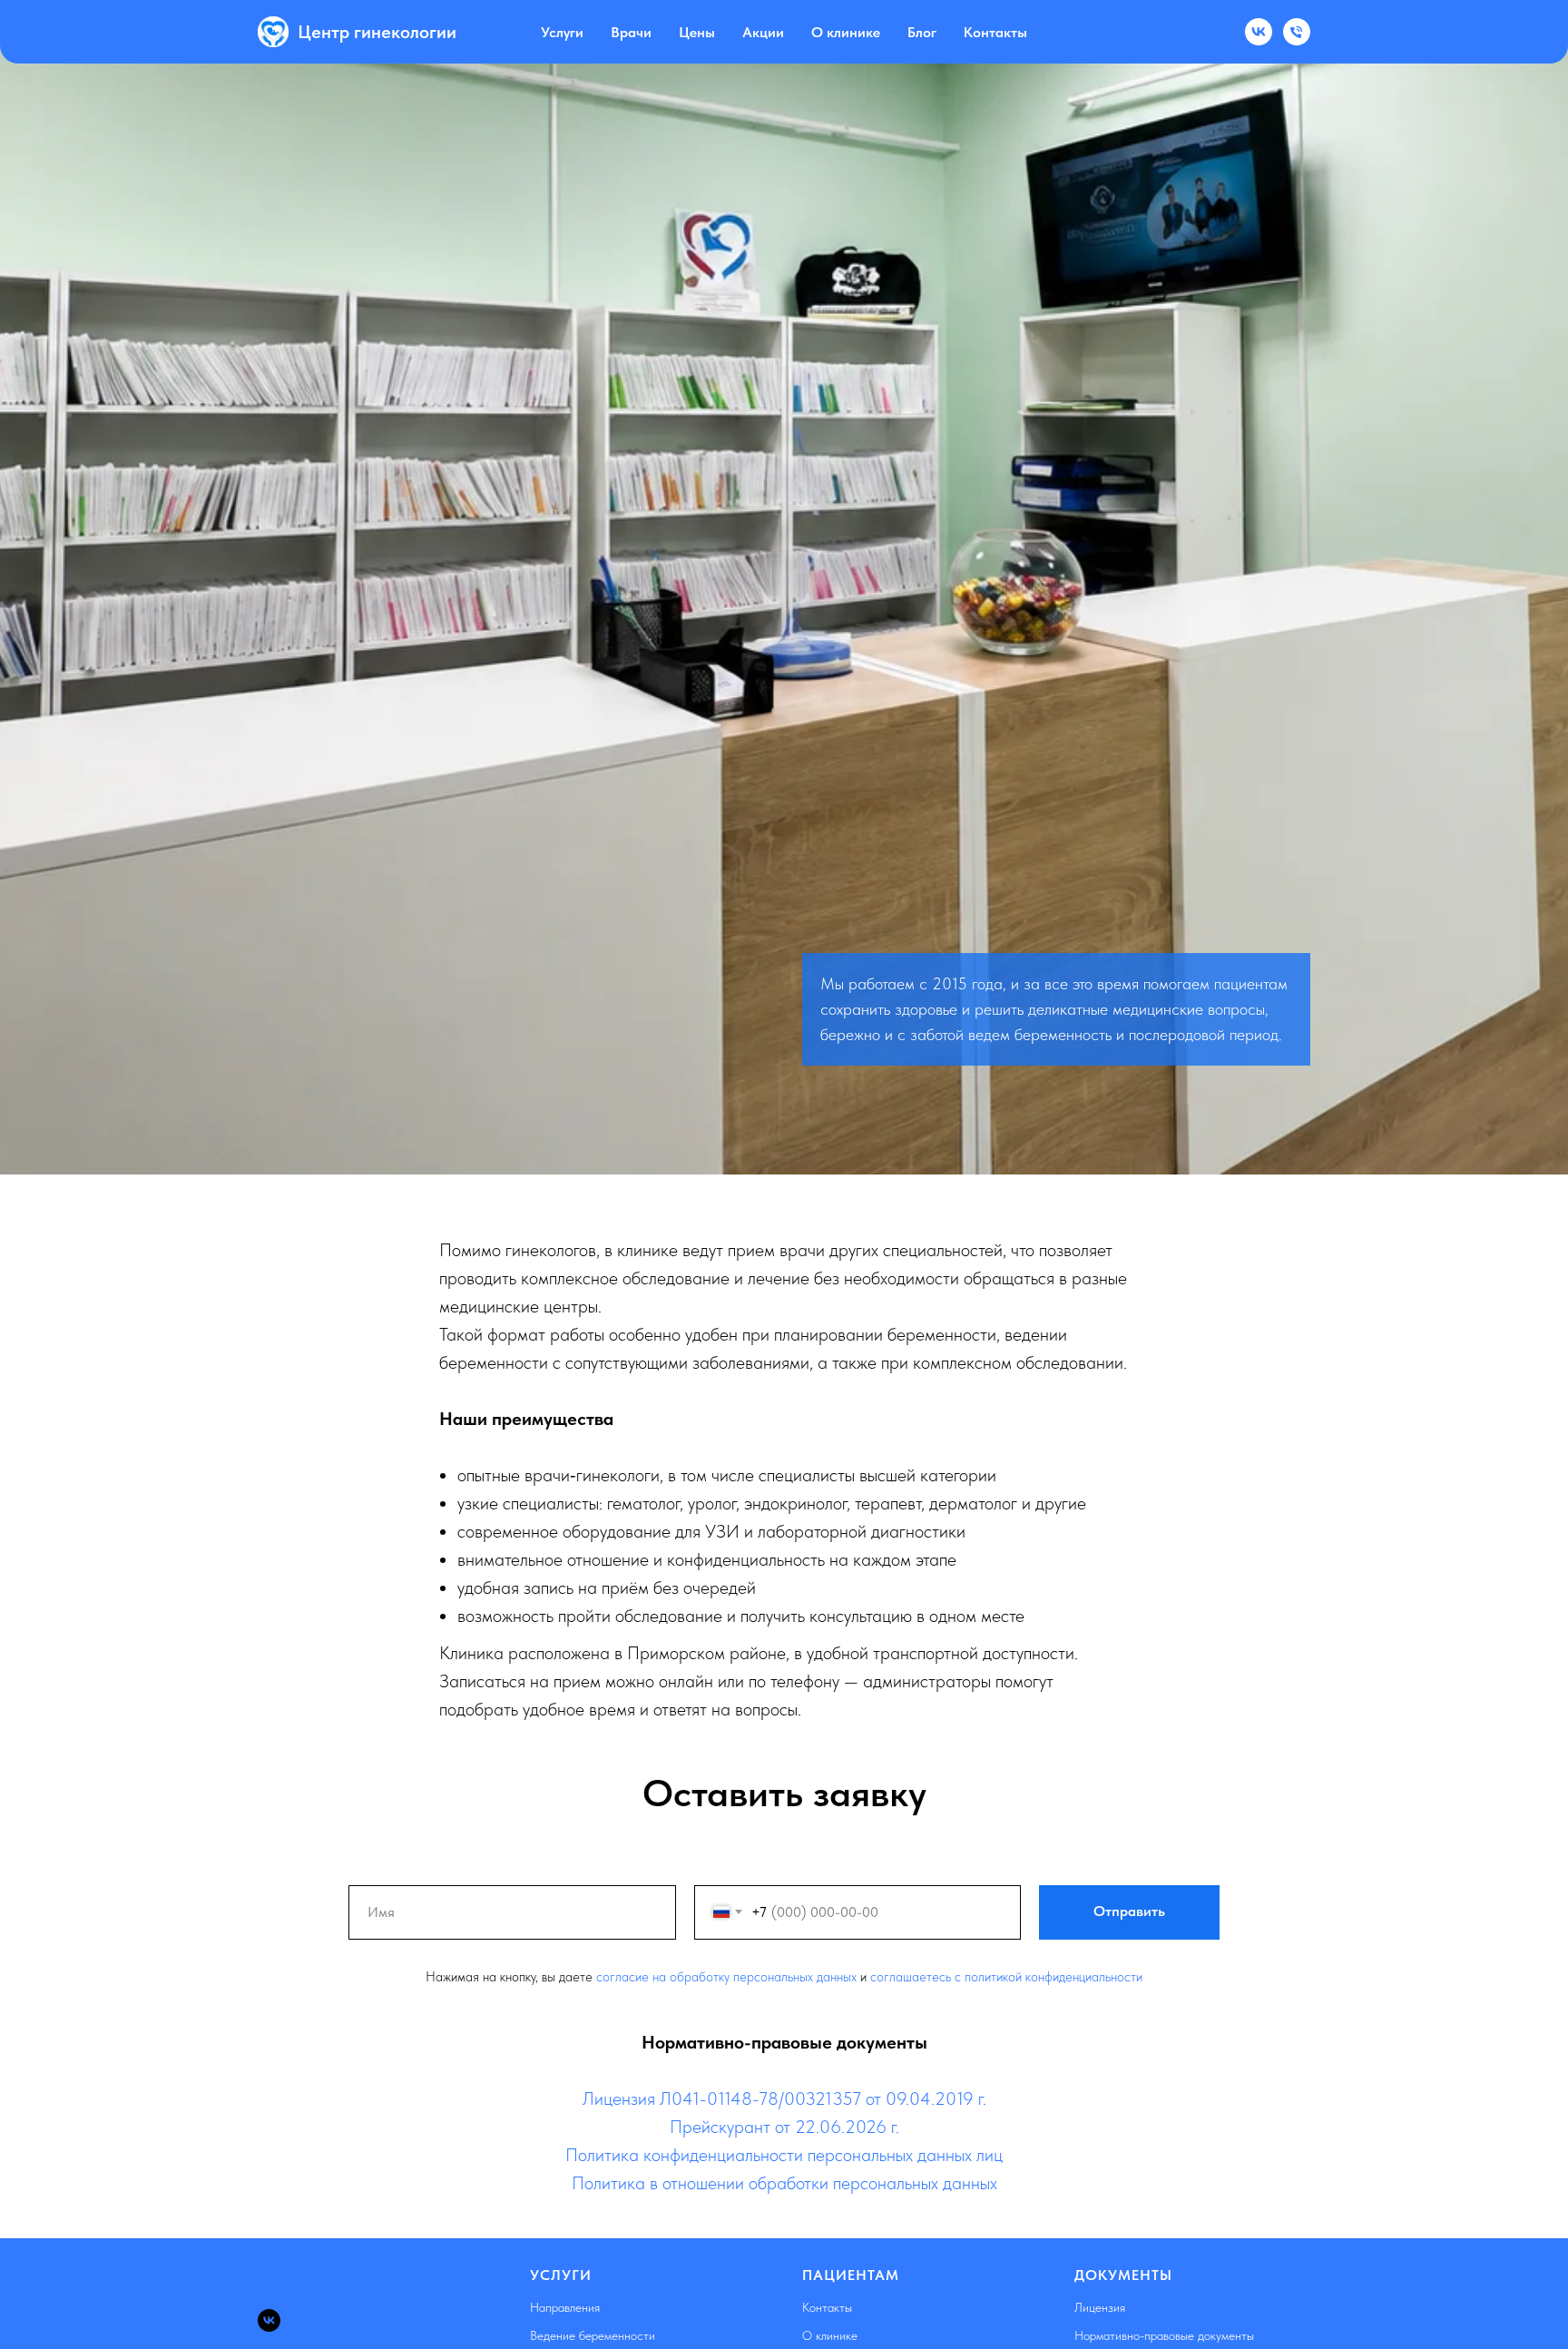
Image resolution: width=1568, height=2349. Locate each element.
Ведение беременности (593, 2335)
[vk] (269, 2320)
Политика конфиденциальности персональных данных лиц (784, 2155)
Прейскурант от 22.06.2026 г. (784, 2127)
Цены (697, 32)
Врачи (631, 32)
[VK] (1259, 32)
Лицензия (1100, 2307)
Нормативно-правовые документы (1164, 2335)
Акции (763, 32)
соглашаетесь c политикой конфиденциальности (1006, 1977)
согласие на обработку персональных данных (726, 1977)
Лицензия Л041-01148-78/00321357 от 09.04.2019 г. (784, 2098)
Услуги (562, 32)
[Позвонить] (1297, 32)
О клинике (846, 32)
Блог (922, 32)
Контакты (995, 32)
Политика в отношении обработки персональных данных (784, 2183)
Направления (565, 2307)
